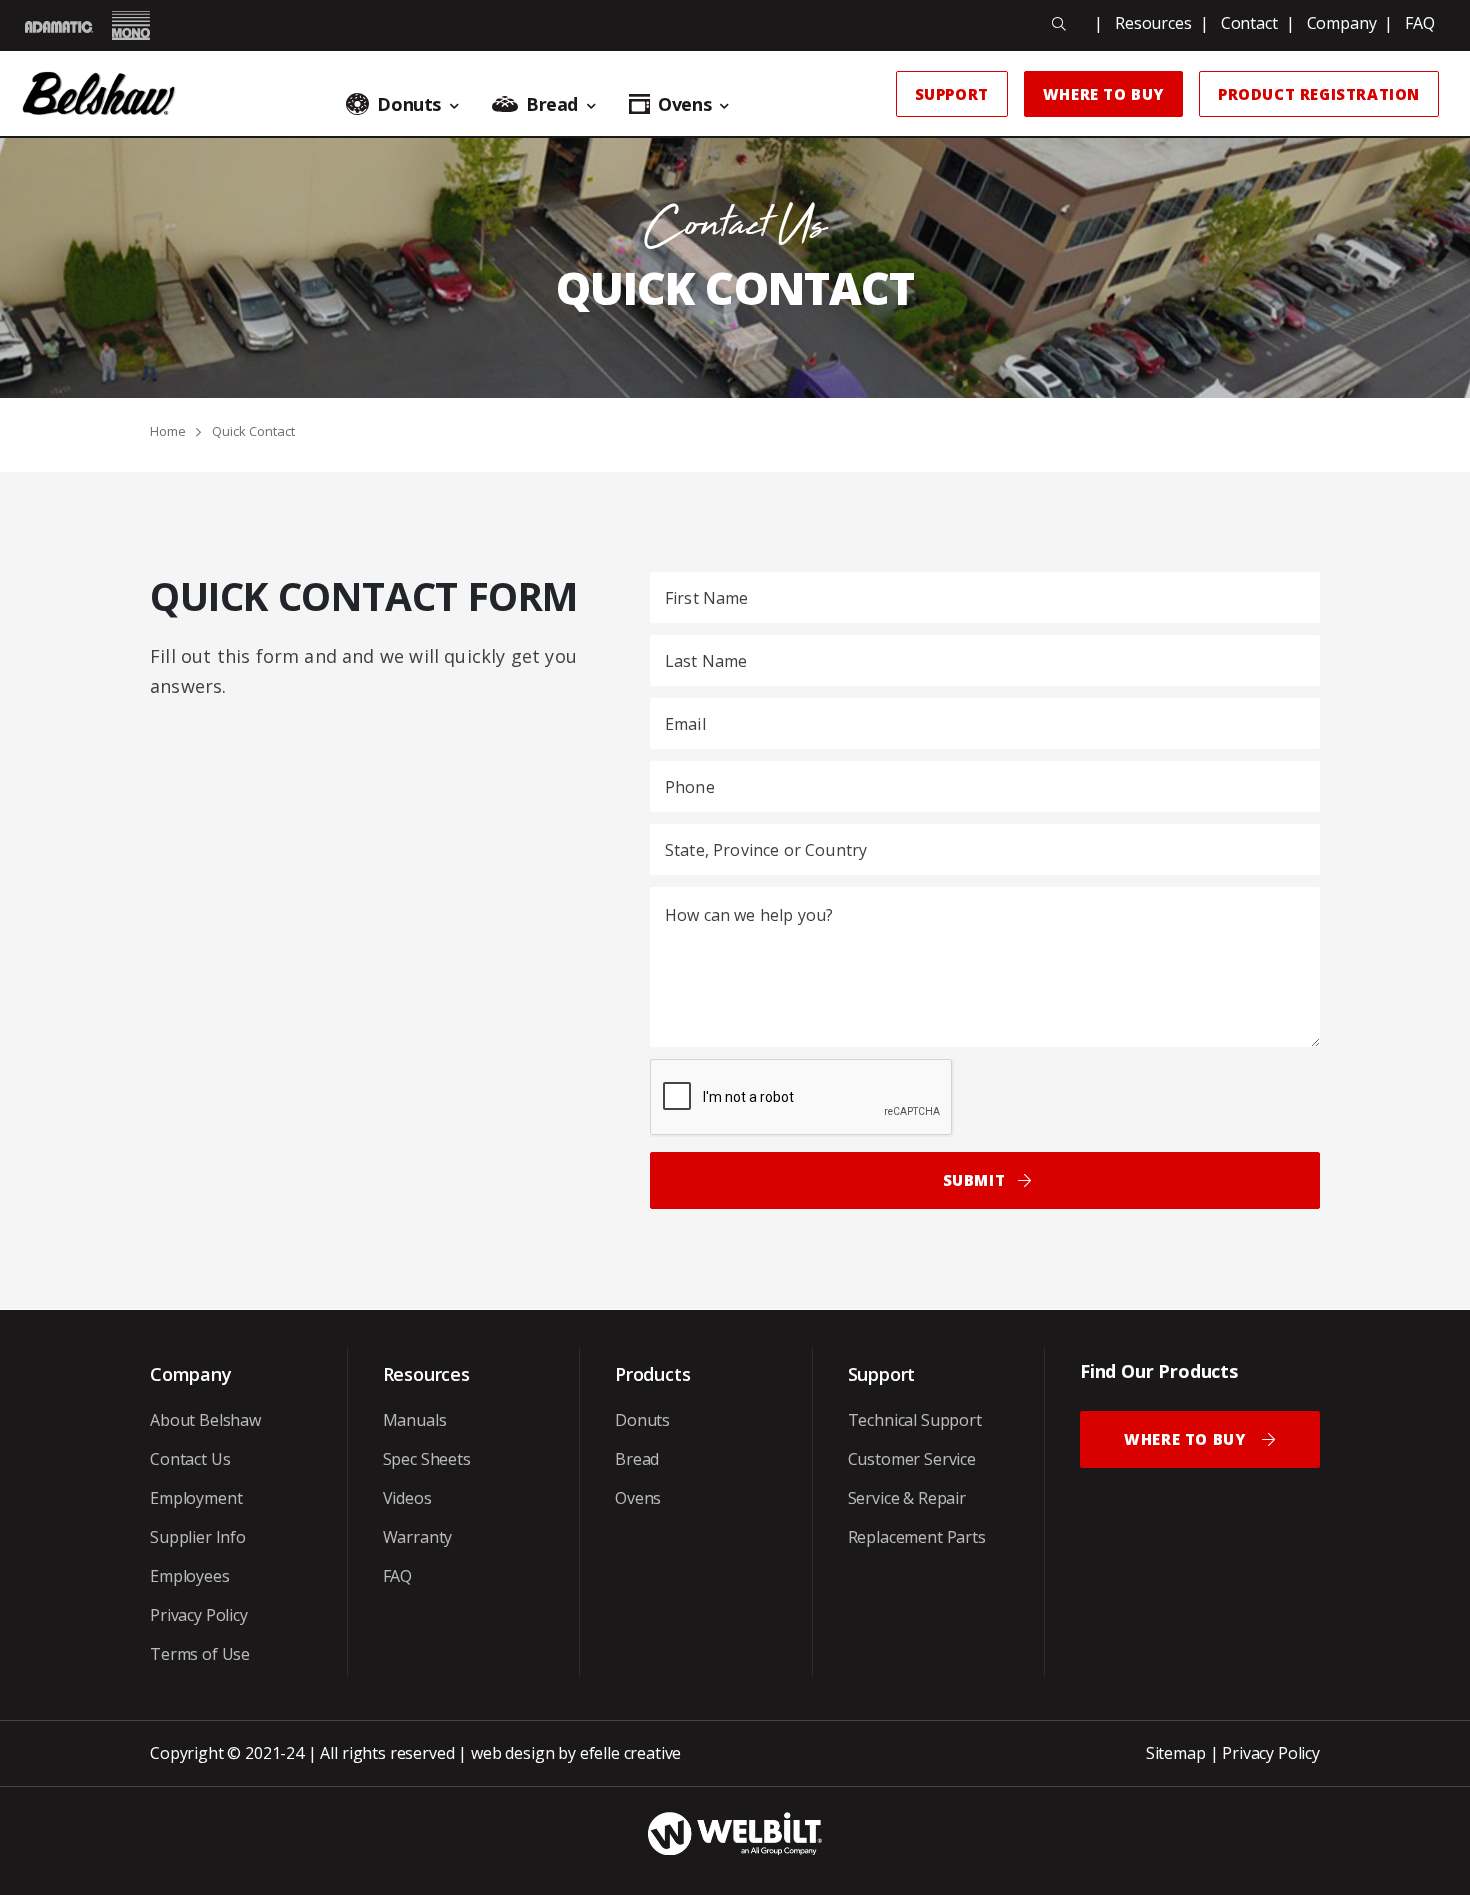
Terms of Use (200, 1654)
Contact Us (190, 1459)
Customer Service (912, 1459)
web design (512, 1753)
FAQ (1420, 23)
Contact (1249, 23)
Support (952, 94)
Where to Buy (1103, 94)
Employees (190, 1576)
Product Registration (1319, 94)
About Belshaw (205, 1420)
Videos (407, 1498)
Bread (637, 1459)
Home (168, 431)
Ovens (638, 1498)
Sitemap (1176, 1753)
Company (1342, 23)
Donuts (642, 1420)
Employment (196, 1498)
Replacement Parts (917, 1537)
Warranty (418, 1537)
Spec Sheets (427, 1459)
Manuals (415, 1420)
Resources (1153, 23)
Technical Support (915, 1420)
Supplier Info (198, 1537)
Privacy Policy (199, 1615)
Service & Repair (907, 1498)
